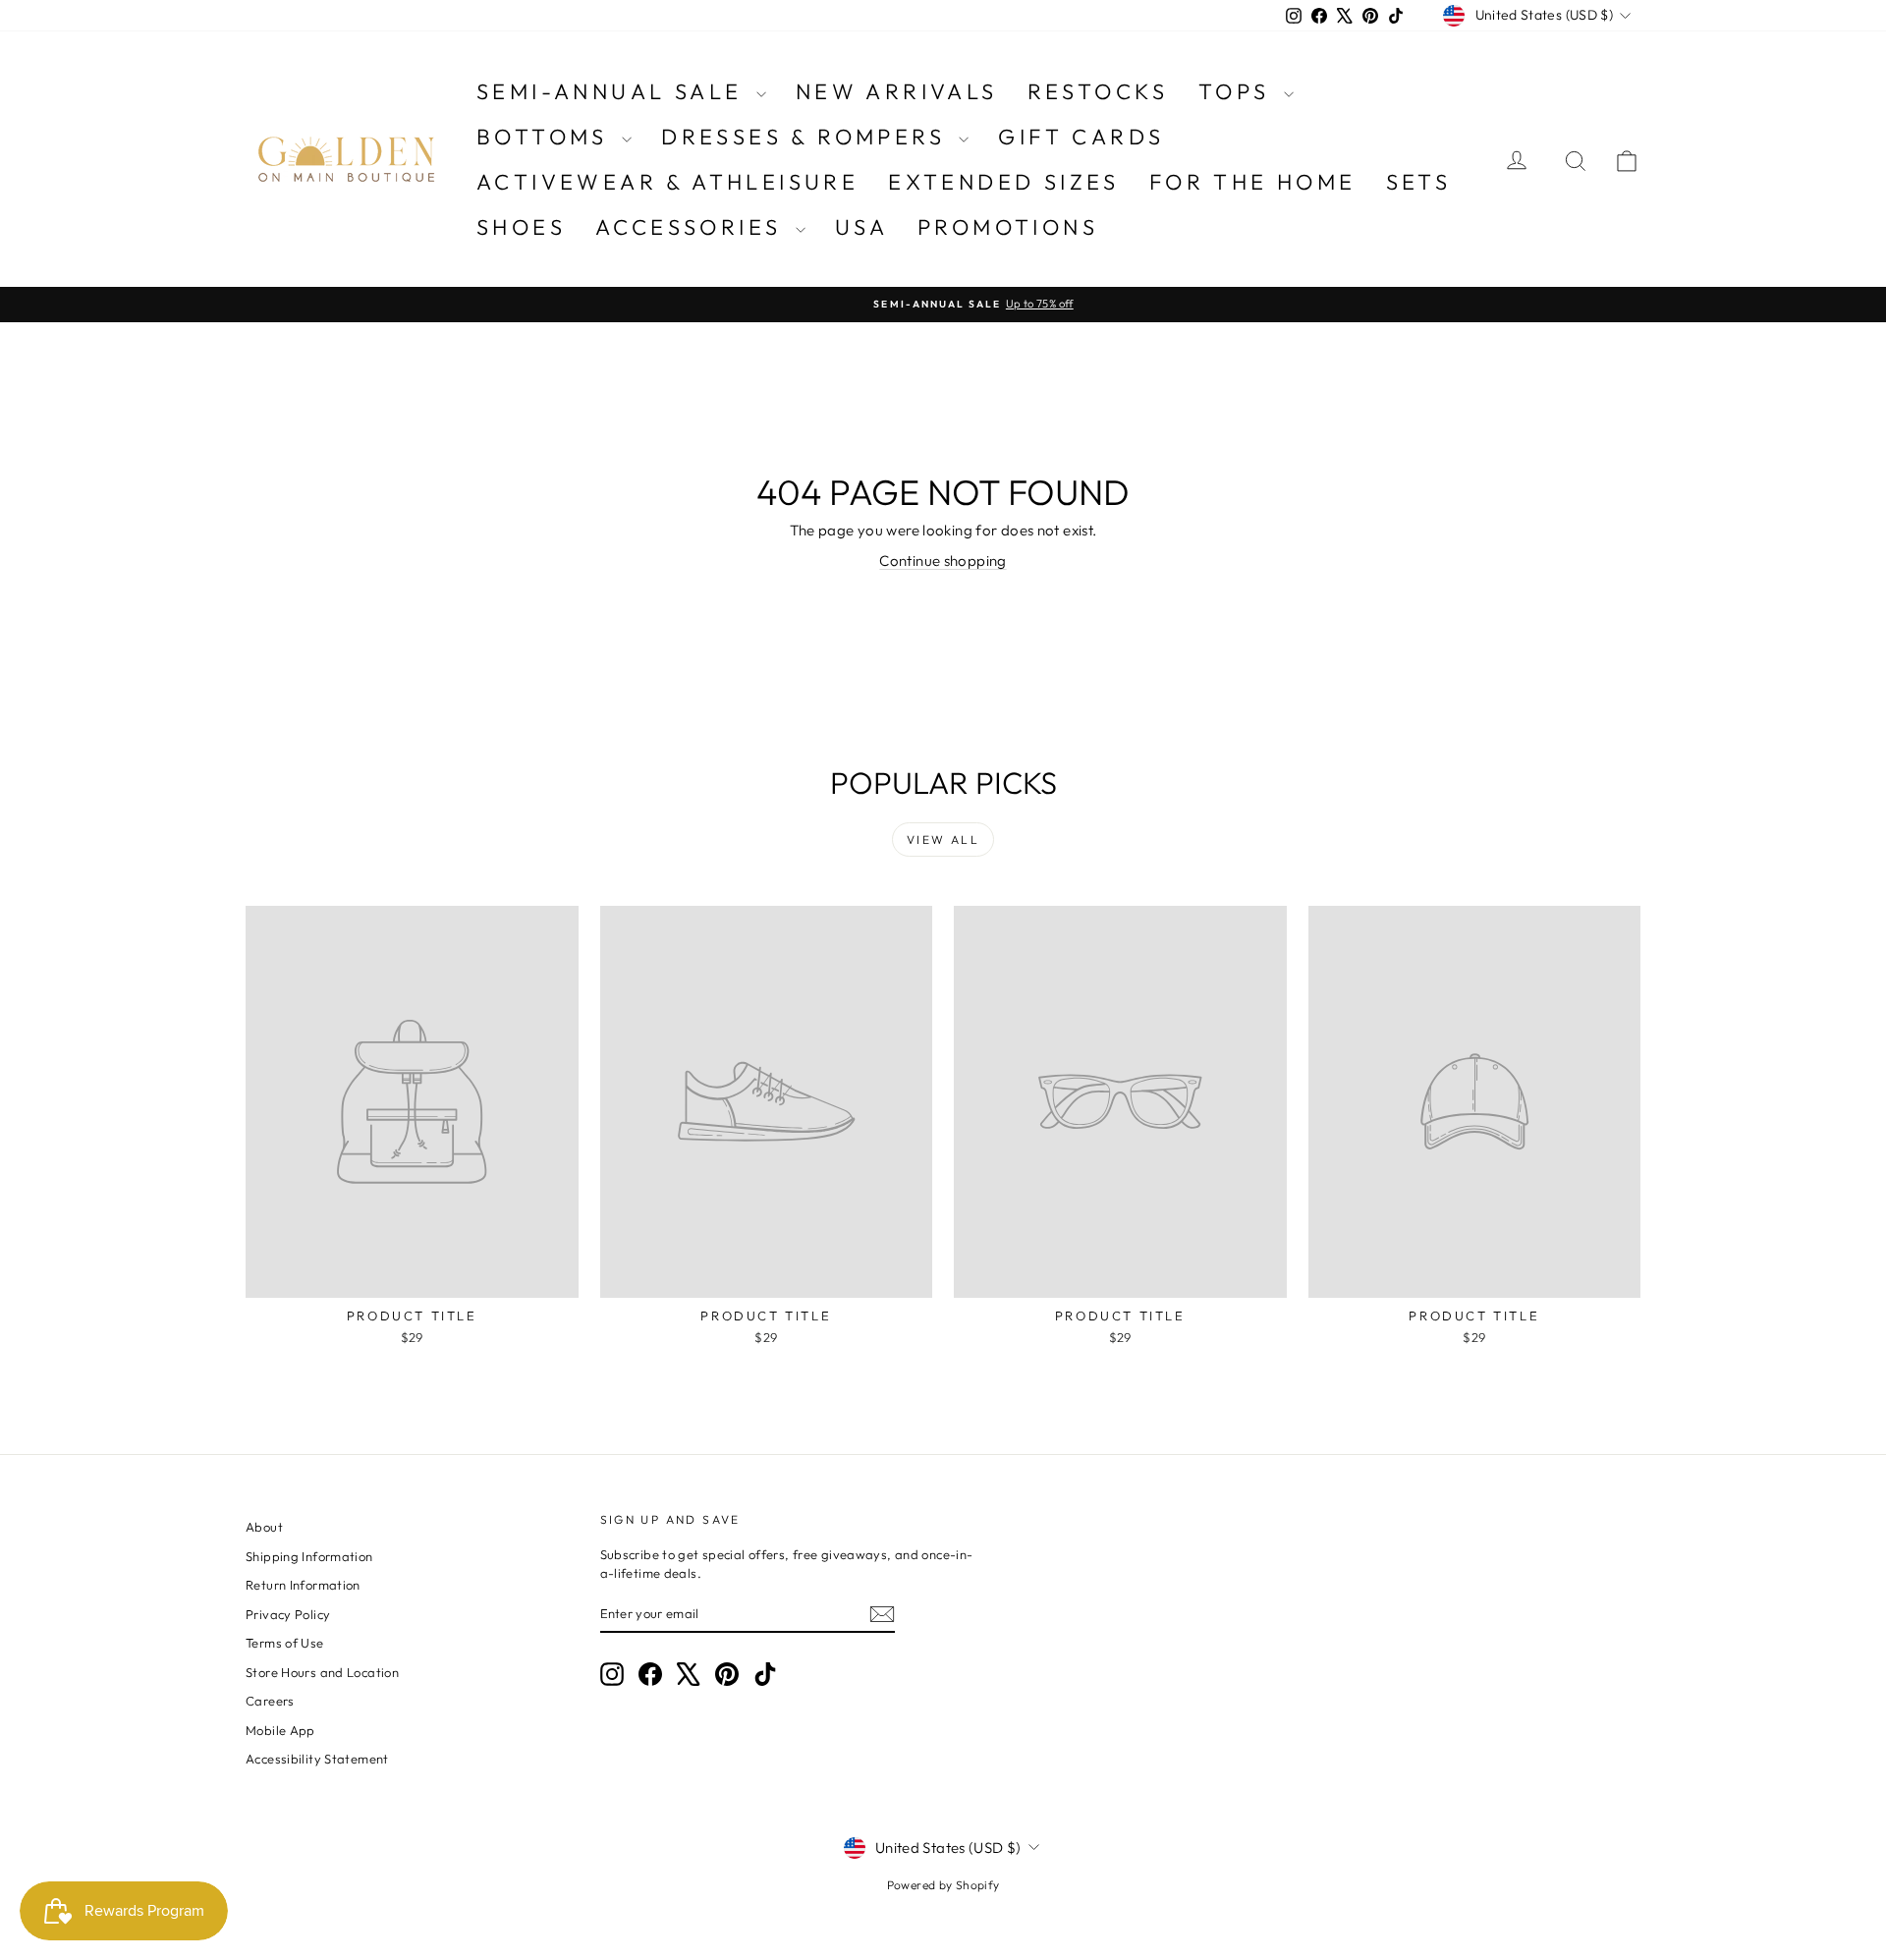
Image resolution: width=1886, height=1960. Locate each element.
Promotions (1008, 227)
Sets (1419, 182)
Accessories (693, 227)
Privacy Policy (288, 1614)
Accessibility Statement (317, 1759)
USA (861, 227)
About (264, 1527)
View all (943, 840)
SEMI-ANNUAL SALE (614, 91)
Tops (1239, 91)
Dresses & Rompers (807, 137)
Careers (270, 1701)
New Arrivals (897, 91)
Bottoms (547, 137)
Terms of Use (285, 1643)
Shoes (521, 227)
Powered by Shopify (943, 1885)
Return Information (303, 1585)
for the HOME (1253, 182)
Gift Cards (1081, 137)
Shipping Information (309, 1556)
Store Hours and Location (322, 1672)
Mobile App (280, 1730)
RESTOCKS (1098, 91)
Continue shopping (943, 560)
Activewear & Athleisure (667, 182)
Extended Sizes (1004, 182)
